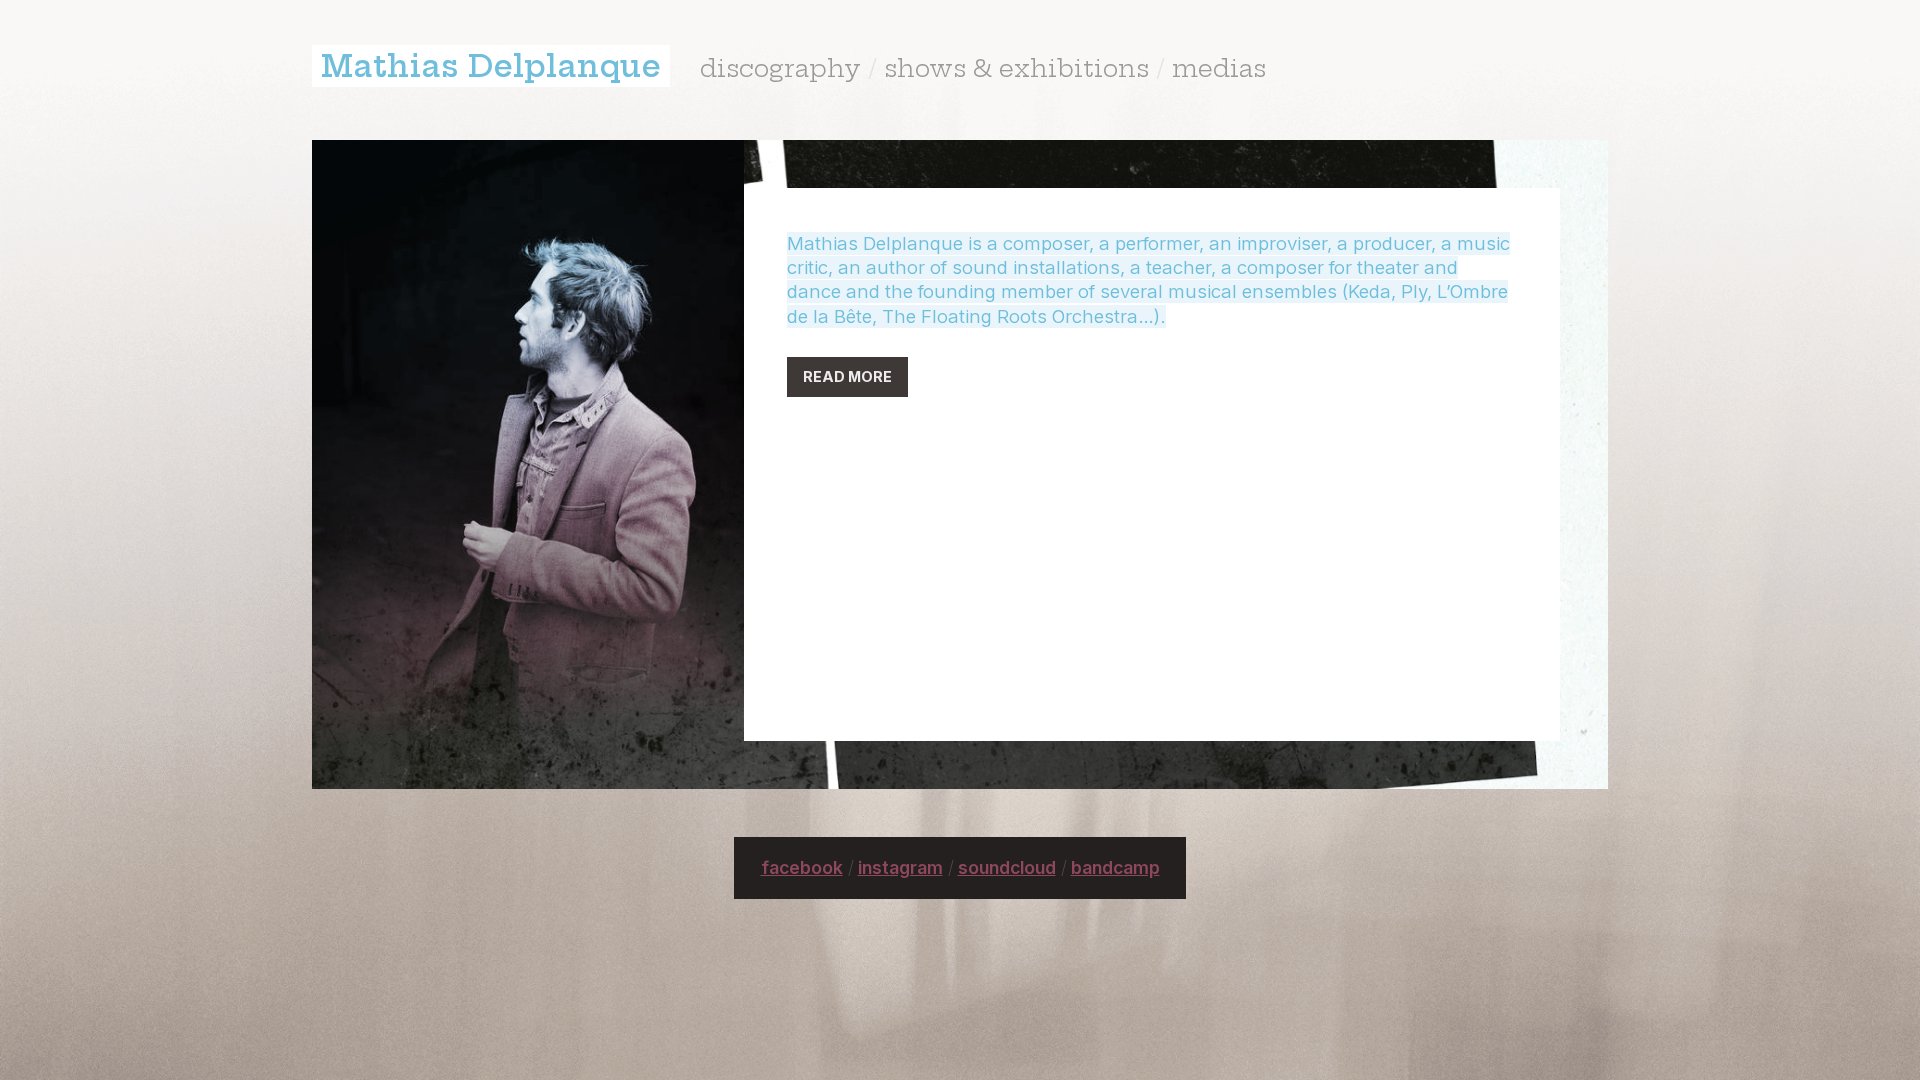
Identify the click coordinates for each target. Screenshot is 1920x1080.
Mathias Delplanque (491, 66)
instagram (900, 867)
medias (1219, 68)
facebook (802, 867)
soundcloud (1007, 867)
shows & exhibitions (1016, 68)
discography (780, 68)
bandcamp (1115, 867)
